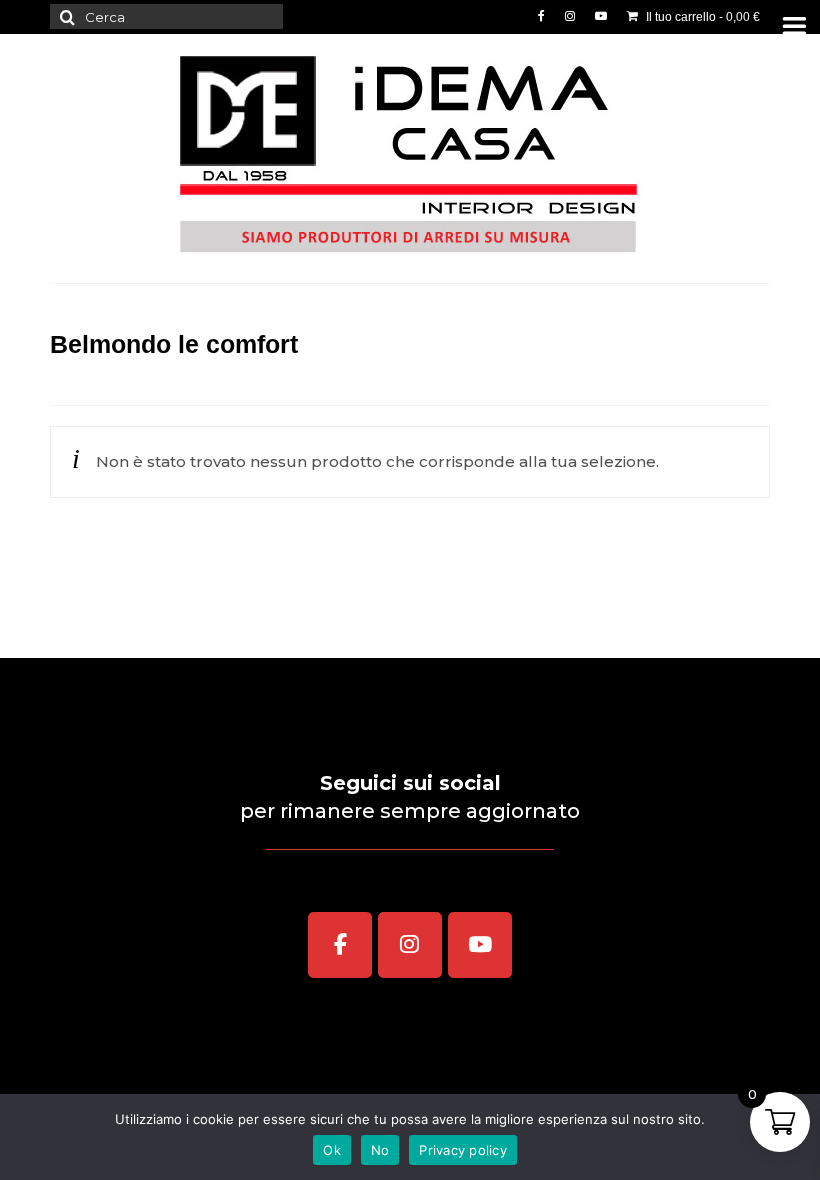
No (380, 1150)
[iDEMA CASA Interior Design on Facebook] (340, 945)
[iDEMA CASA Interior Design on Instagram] (410, 945)
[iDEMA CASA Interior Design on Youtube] (480, 945)
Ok (332, 1150)
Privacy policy (463, 1150)
